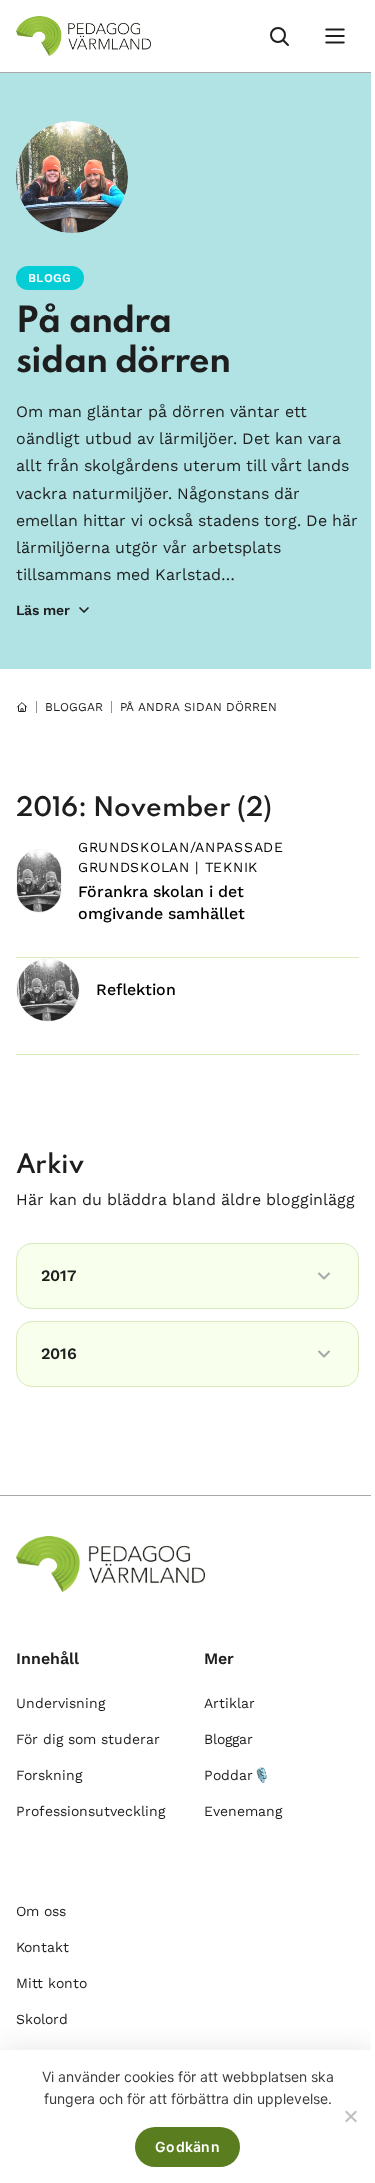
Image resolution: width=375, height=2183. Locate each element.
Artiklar (229, 1703)
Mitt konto (51, 1983)
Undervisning (60, 1703)
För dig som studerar (88, 1739)
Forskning (49, 1775)
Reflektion (136, 989)
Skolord (42, 2019)
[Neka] (350, 2116)
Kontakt (42, 1947)
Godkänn (187, 2146)
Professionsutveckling (90, 1811)
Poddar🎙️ (237, 1775)
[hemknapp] (22, 707)
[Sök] (279, 36)
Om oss (41, 1911)
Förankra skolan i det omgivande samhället (161, 902)
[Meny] (335, 36)
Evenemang (243, 1811)
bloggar (74, 707)
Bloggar (228, 1739)
